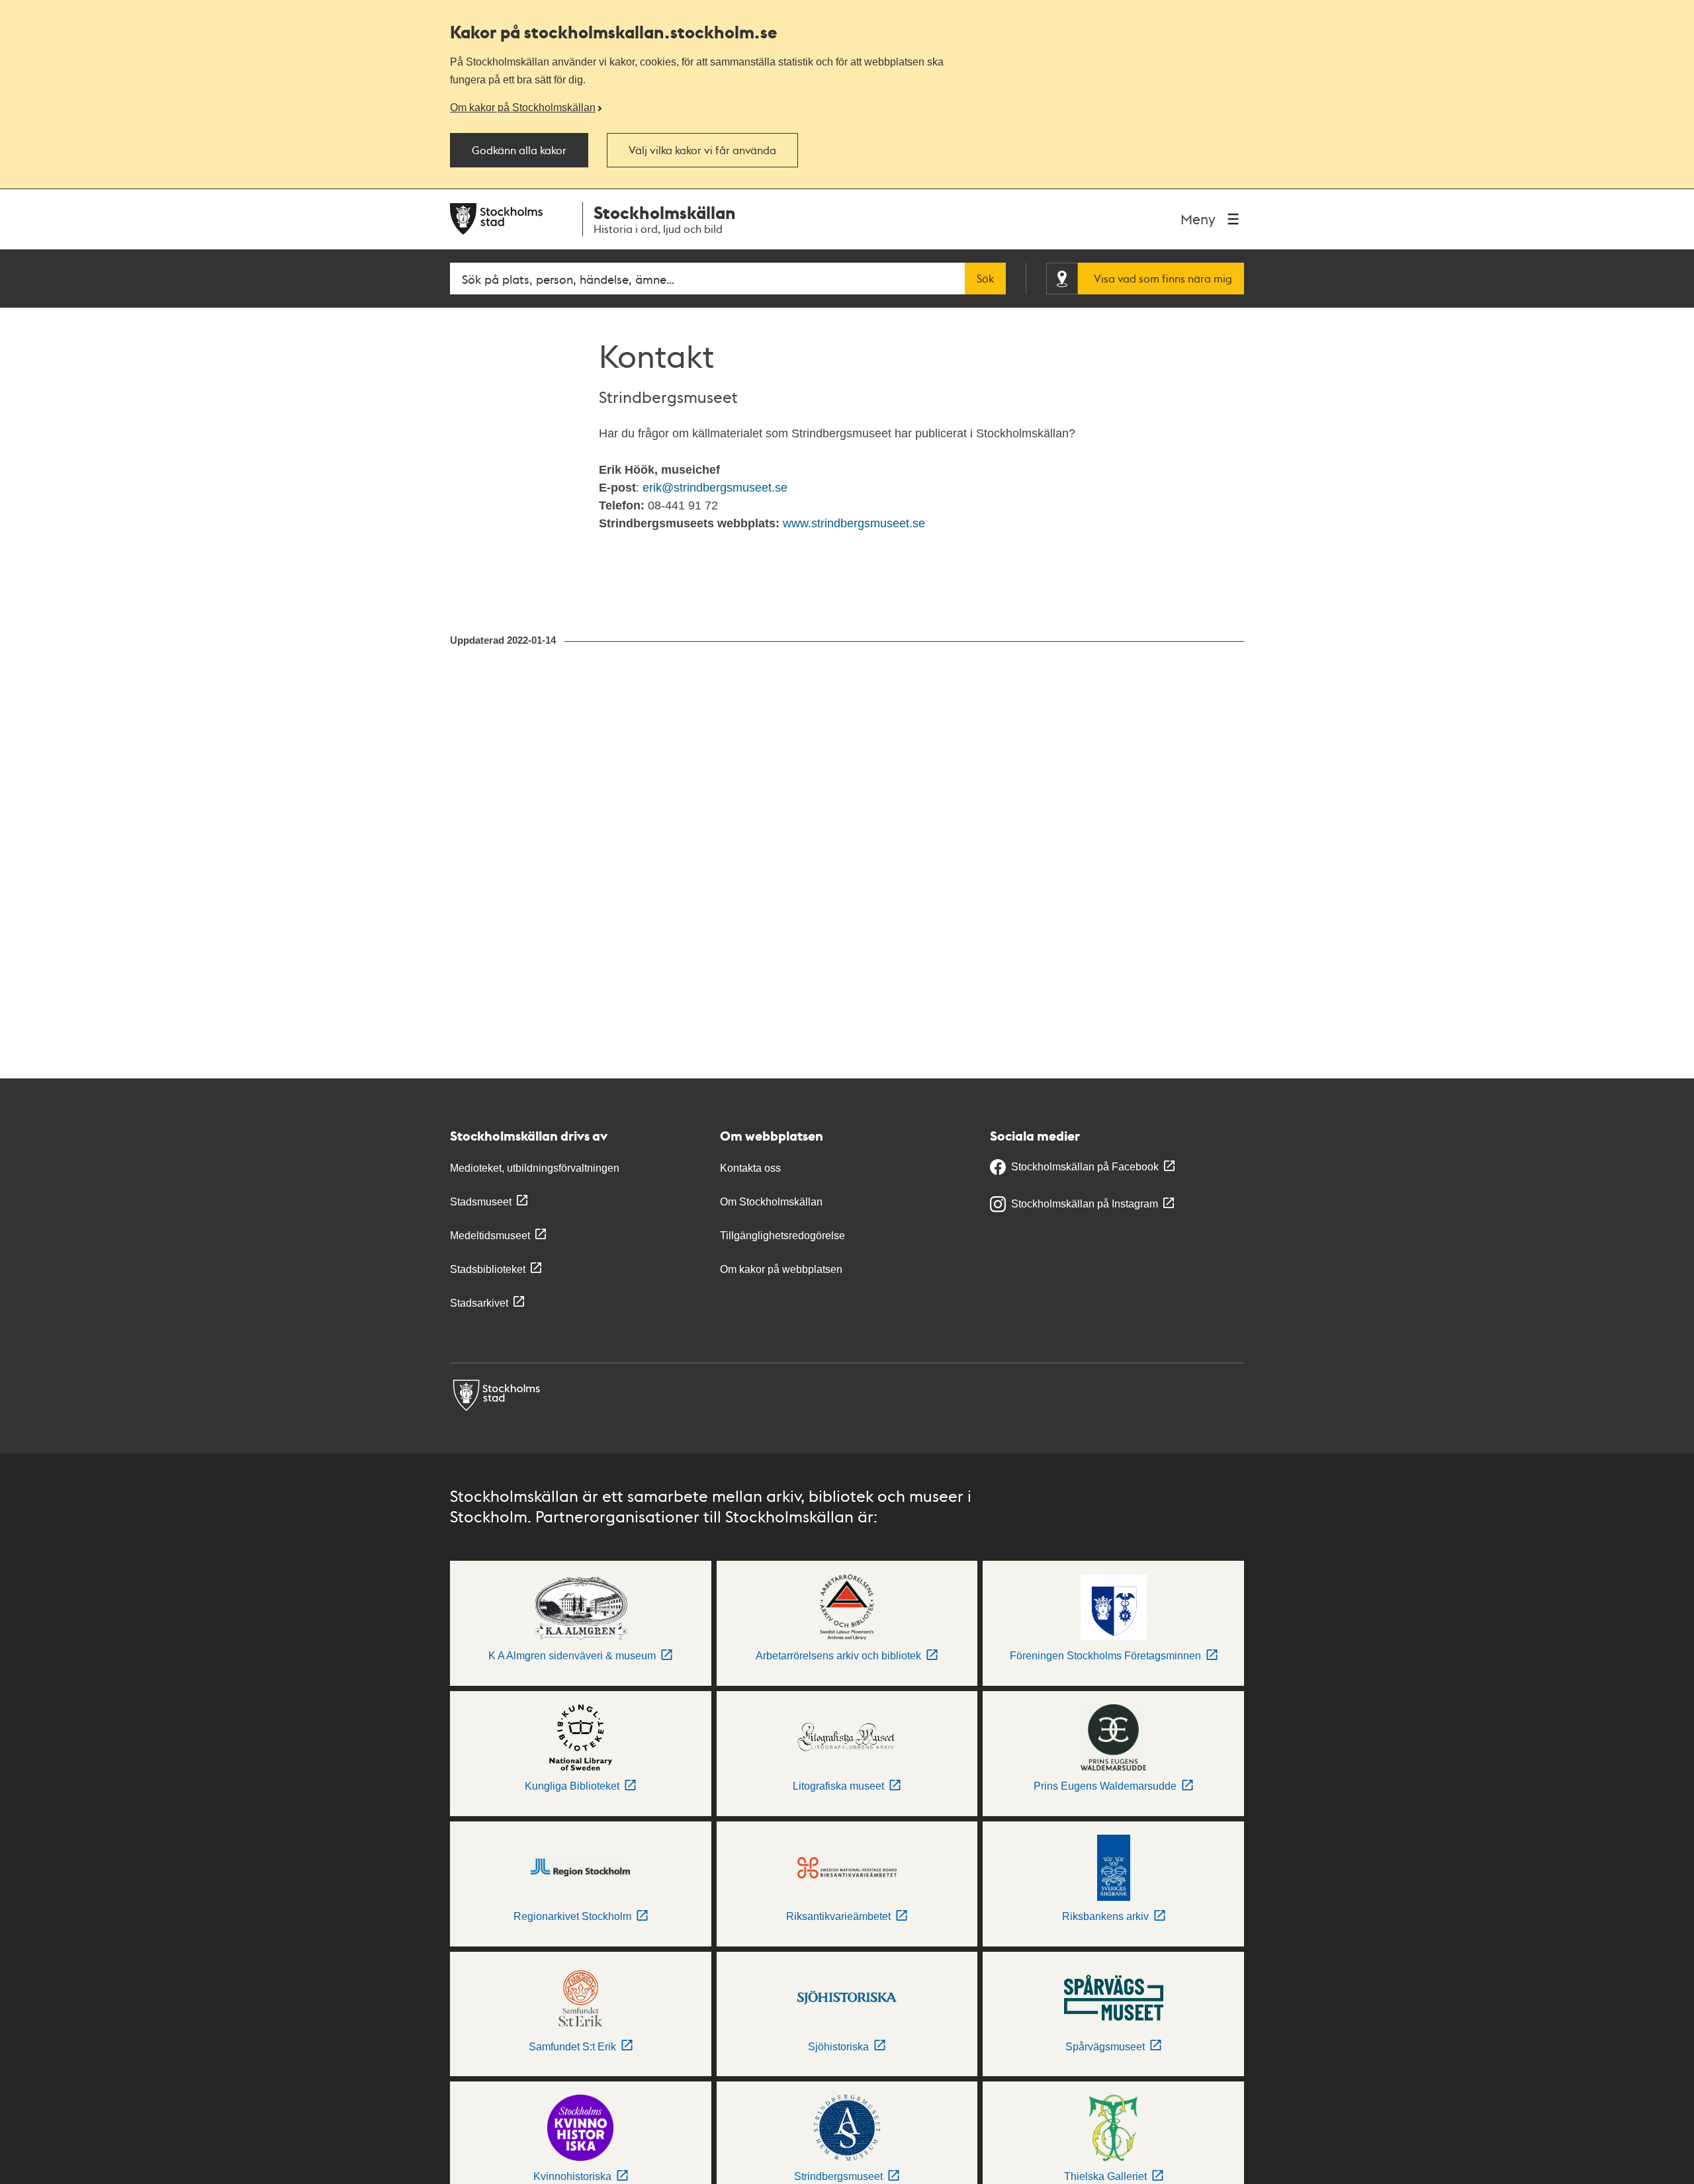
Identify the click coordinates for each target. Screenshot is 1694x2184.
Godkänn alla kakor (519, 150)
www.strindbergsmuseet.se (854, 523)
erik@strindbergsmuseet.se (715, 488)
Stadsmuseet (481, 1202)
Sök (985, 279)
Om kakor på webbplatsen (781, 1269)
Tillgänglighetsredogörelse (782, 1236)
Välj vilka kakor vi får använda (702, 150)
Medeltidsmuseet (490, 1236)
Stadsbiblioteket (488, 1269)
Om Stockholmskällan (771, 1202)
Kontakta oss (750, 1168)
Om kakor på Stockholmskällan (523, 107)
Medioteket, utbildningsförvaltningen (535, 1168)
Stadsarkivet (479, 1303)
